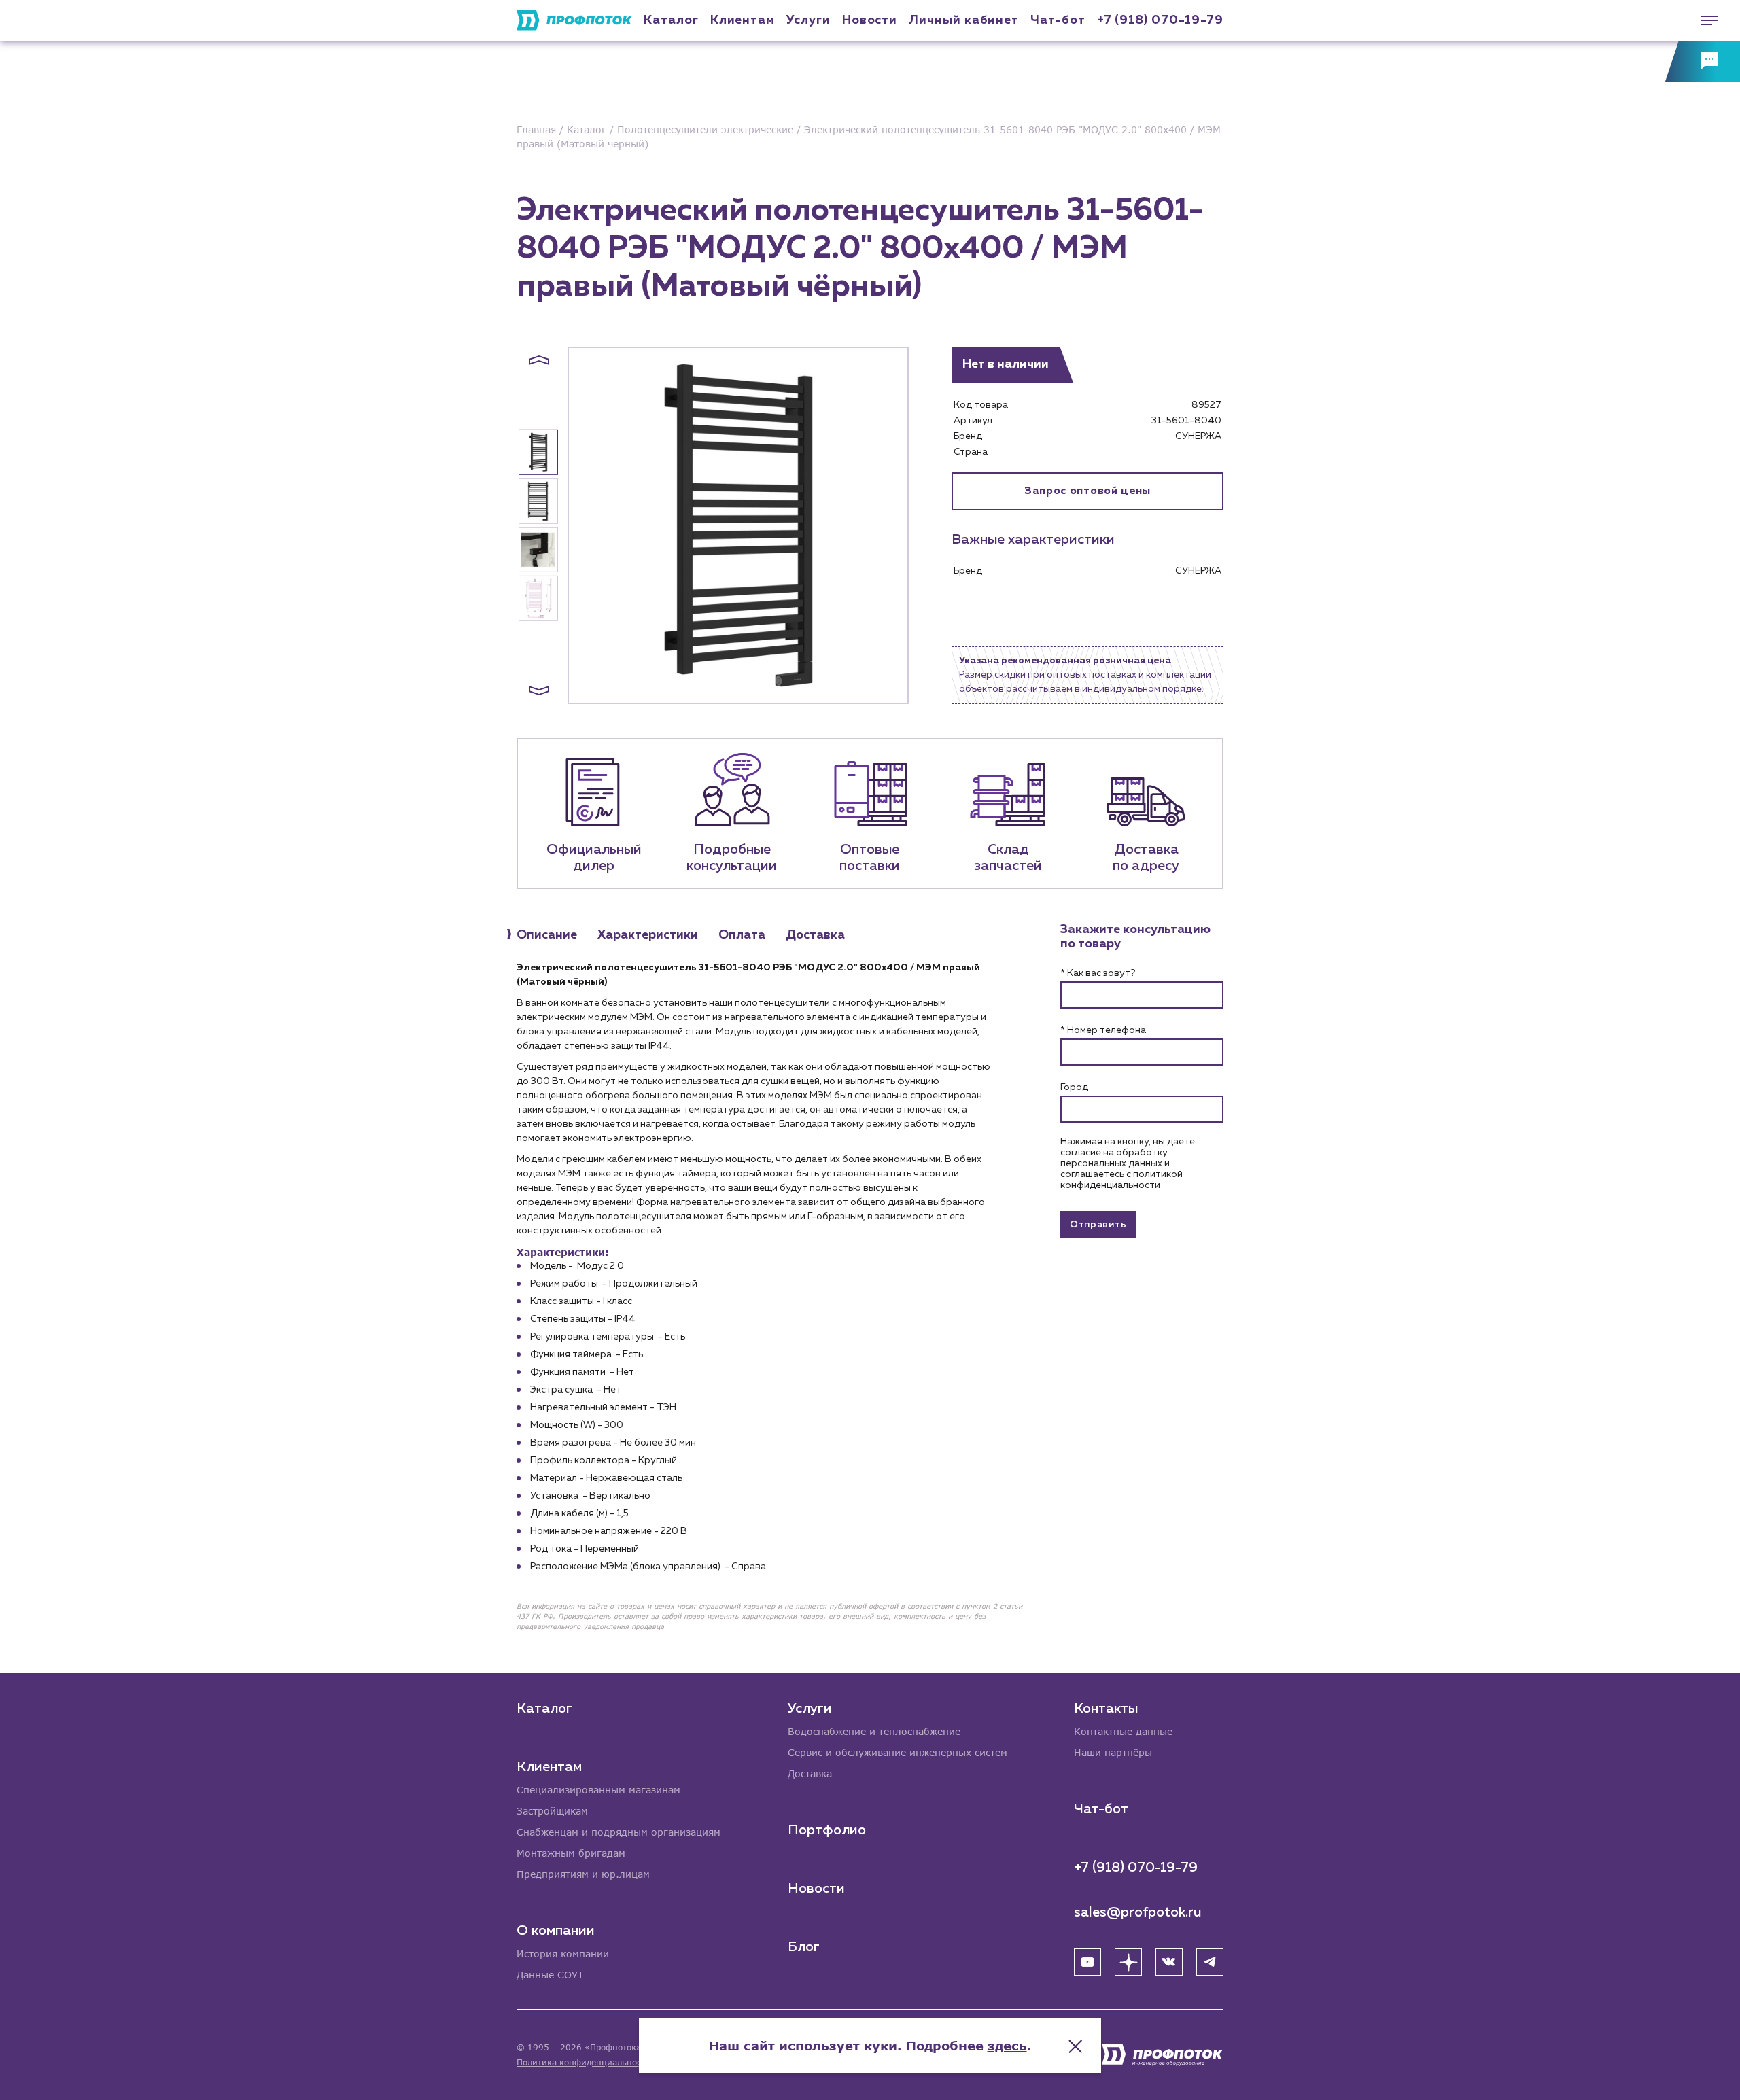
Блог (804, 1947)
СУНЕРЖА (1198, 436)
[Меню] (1703, 20)
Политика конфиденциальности (584, 2062)
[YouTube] (1087, 1962)
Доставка (810, 1773)
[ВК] (1169, 1962)
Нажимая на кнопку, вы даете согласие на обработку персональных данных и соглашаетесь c (1128, 1163)
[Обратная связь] (1703, 61)
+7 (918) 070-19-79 (1160, 20)
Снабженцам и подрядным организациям (619, 1832)
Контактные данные (1123, 1731)
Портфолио (827, 1830)
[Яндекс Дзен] (1128, 1962)
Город (1074, 1087)
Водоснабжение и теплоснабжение (874, 1731)
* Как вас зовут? (1098, 973)
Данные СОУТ (550, 1975)
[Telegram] (1210, 1962)
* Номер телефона (1103, 1030)
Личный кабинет (964, 20)
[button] (539, 360)
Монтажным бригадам (571, 1853)
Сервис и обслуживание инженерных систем (898, 1752)
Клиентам (743, 20)
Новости (816, 1889)
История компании (563, 1954)
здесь (1007, 2046)
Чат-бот (1058, 20)
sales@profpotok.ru (1138, 1912)
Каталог (671, 20)
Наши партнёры (1113, 1752)
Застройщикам (552, 1811)
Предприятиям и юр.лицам (583, 1874)
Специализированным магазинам (598, 1790)
